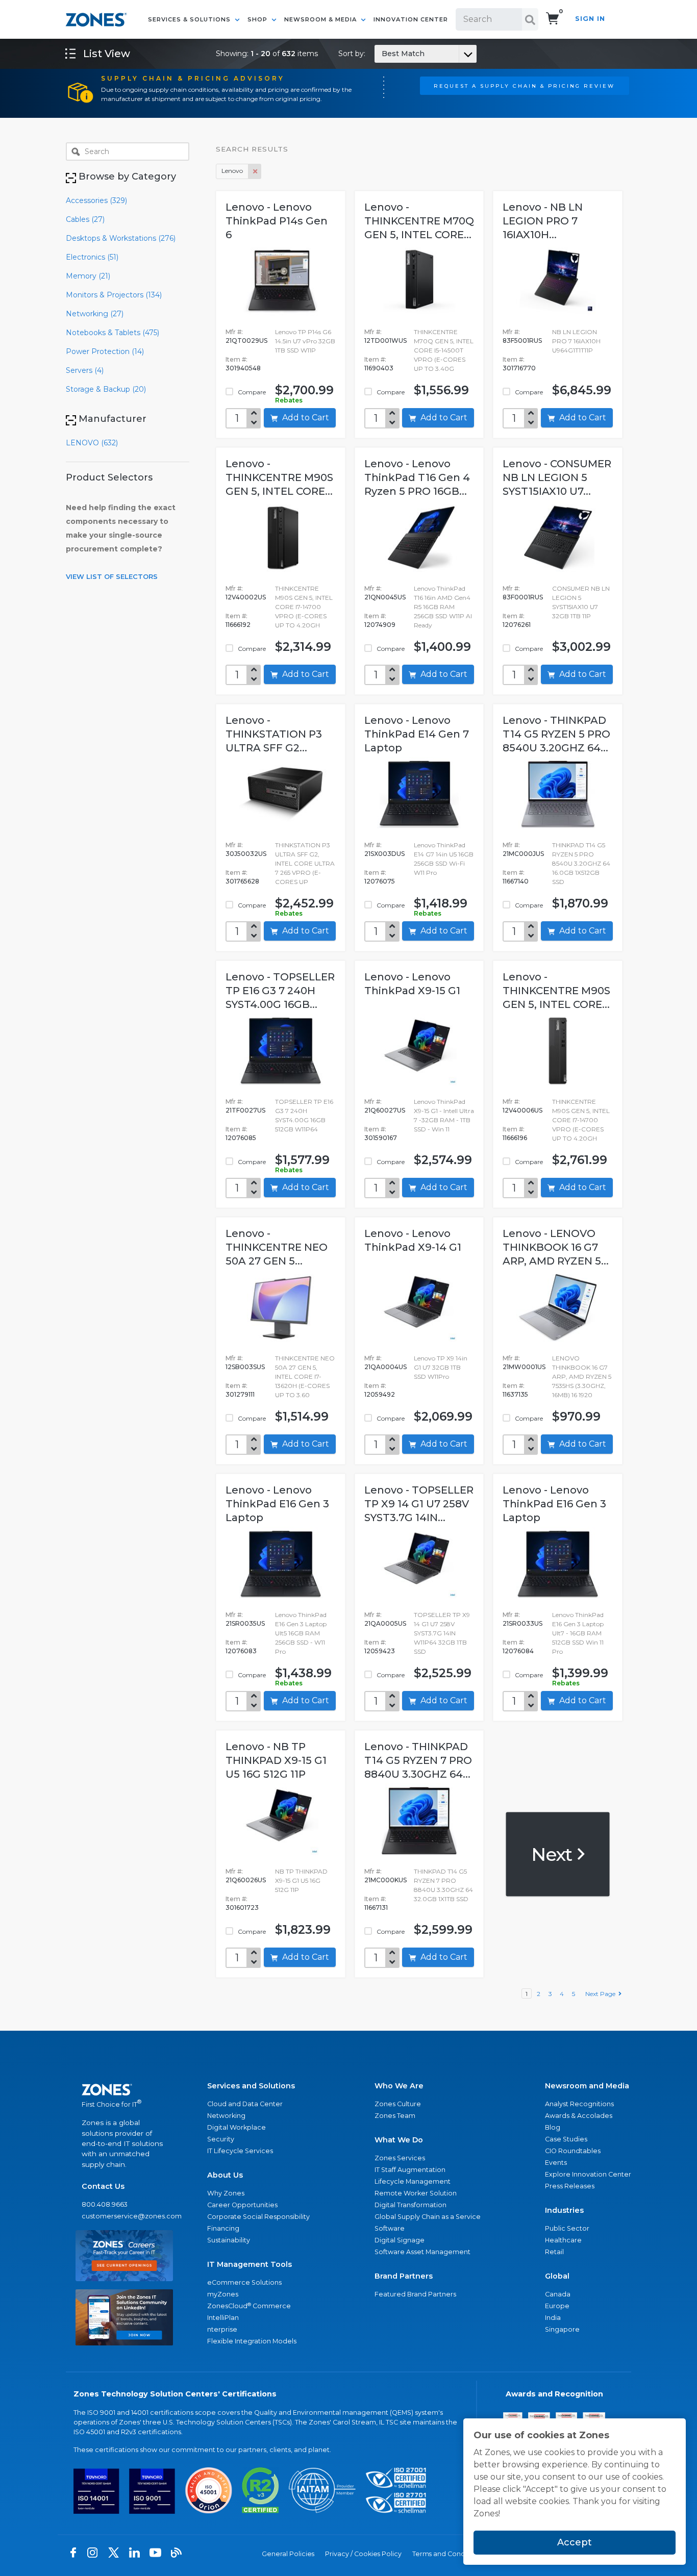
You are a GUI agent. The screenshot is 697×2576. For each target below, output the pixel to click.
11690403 (379, 368)
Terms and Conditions (447, 2554)
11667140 (516, 881)
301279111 (240, 1394)
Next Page (602, 1994)
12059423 (380, 1651)
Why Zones (226, 2193)
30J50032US (246, 854)
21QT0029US (246, 340)
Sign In (590, 19)
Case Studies (566, 2139)
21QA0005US (385, 1623)
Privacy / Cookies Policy (363, 2554)
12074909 (380, 625)
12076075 (380, 881)
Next (553, 1854)
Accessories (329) (96, 200)
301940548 (243, 368)
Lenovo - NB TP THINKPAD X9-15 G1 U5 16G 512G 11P (276, 1760)
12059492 (380, 1394)
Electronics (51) (92, 257)
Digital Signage (400, 2240)
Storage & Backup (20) (106, 389)
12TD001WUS (385, 340)
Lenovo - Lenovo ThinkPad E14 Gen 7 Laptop (417, 734)
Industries (564, 2210)
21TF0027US (245, 1110)
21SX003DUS (384, 854)
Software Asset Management (422, 2252)
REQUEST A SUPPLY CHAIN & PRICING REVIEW (524, 86)
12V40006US (522, 1110)
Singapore (562, 2329)
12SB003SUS (245, 1367)
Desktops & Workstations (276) (121, 238)
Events (556, 2163)
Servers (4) (85, 370)
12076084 (518, 1651)
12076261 (517, 625)
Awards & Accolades (579, 2116)
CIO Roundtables (573, 2151)
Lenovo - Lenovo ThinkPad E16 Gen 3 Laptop (277, 1504)
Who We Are (399, 2086)
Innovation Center (411, 19)
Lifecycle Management (413, 2181)
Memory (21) (88, 276)
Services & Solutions (190, 19)
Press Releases (570, 2186)
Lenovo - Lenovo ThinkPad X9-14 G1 (413, 1240)
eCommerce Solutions (244, 2282)
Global (557, 2276)
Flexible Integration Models (252, 2341)
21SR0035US (245, 1623)
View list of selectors (112, 576)
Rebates (289, 400)
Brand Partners (404, 2276)
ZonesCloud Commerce (249, 2306)
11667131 (376, 1908)
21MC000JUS (523, 854)
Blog (553, 2127)
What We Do (399, 2140)
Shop (258, 19)
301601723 (242, 1908)
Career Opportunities (242, 2205)
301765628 (242, 881)
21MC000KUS (385, 1880)
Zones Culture (398, 2104)
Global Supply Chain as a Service (428, 2217)
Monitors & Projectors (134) (114, 295)
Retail (554, 2252)
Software (390, 2228)
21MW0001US (524, 1367)
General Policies (288, 2554)
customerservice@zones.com (124, 2216)
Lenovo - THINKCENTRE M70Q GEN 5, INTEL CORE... (419, 221)
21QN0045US (385, 597)
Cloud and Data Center (245, 2104)
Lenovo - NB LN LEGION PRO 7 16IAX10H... (543, 221)
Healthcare (563, 2240)
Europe (557, 2306)
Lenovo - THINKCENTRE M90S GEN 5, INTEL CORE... (279, 477)
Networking (226, 2116)
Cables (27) (85, 219)
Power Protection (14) (105, 351)
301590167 (381, 1138)
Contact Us (103, 2186)
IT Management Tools (250, 2264)
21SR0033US (522, 1623)
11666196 (515, 1138)
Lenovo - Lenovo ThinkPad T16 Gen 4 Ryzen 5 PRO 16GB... (417, 477)
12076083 (241, 1651)
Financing (223, 2228)
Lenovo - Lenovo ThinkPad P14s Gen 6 (277, 221)
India (553, 2318)
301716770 (519, 368)
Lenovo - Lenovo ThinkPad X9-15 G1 (412, 984)
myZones (223, 2294)
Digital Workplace (237, 2127)
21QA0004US (385, 1367)
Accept (575, 2542)
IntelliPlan (223, 2318)
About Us (225, 2175)
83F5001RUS (522, 340)
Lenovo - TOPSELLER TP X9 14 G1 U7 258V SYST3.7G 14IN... (419, 1504)
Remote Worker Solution (416, 2193)
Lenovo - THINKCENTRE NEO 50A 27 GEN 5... (277, 1247)
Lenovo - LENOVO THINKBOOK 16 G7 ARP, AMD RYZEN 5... (556, 1247)
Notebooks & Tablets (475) (113, 333)
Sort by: (381, 54)
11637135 (515, 1394)
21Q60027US (385, 1110)
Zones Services (400, 2158)
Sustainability (229, 2240)
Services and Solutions (251, 2086)
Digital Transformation (410, 2205)
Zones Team (395, 2116)
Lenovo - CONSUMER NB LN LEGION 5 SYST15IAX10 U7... (557, 477)
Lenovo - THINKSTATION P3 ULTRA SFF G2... (274, 734)
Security (221, 2139)
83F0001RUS (523, 597)
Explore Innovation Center (588, 2174)
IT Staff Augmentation (410, 2170)
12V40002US (246, 597)
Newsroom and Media (587, 2086)
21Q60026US (246, 1880)
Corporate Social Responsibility (258, 2217)
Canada (558, 2294)
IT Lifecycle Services (240, 2151)
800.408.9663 (105, 2204)
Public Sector (567, 2228)
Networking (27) (95, 314)
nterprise (222, 2329)
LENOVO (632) (92, 443)
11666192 (238, 625)
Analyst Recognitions (579, 2104)
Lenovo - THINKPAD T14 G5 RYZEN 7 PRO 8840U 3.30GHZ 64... (418, 1760)
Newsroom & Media (321, 19)
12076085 (241, 1138)
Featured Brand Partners (415, 2294)
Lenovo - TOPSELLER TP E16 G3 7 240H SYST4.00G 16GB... (280, 991)
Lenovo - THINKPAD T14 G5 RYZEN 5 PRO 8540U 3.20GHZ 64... (556, 734)
